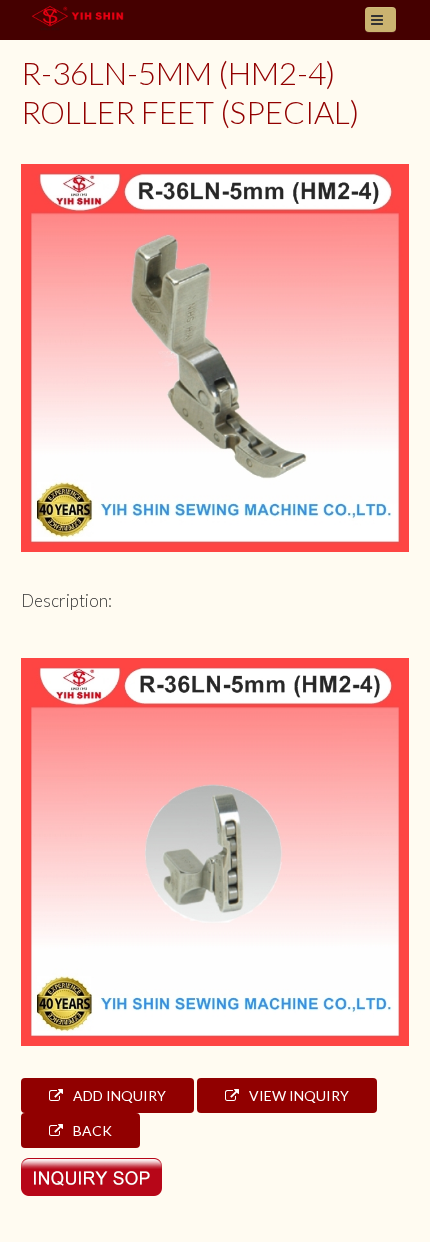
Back (91, 1130)
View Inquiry (297, 1095)
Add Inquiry (118, 1095)
